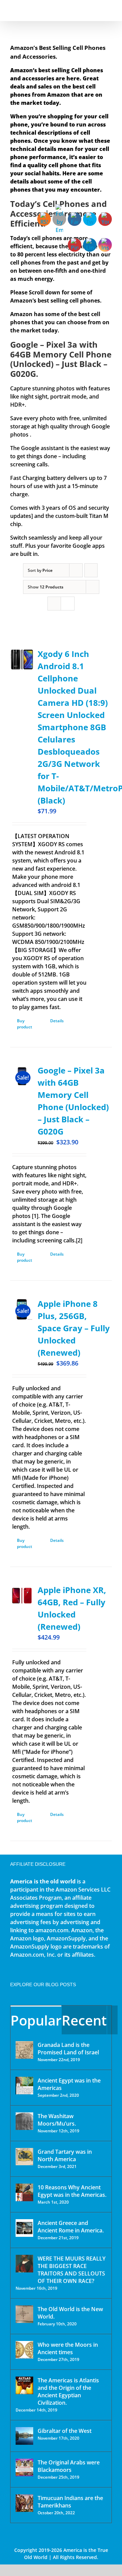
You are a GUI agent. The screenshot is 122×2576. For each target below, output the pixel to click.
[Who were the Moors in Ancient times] (24, 2350)
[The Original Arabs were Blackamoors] (24, 2467)
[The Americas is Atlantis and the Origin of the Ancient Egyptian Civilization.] (24, 2385)
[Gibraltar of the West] (24, 2436)
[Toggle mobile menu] (109, 10)
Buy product (25, 1024)
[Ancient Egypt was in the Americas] (24, 2086)
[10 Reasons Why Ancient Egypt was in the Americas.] (24, 2192)
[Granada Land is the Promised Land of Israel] (24, 2050)
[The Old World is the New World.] (24, 2314)
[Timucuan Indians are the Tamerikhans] (24, 2503)
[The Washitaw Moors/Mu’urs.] (24, 2121)
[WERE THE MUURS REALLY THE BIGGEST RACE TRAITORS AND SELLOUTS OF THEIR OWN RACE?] (24, 2264)
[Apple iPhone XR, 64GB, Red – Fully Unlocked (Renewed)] (22, 1596)
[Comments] (112, 2020)
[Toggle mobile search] (97, 10)
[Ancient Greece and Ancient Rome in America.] (24, 2228)
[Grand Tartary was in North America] (24, 2157)
